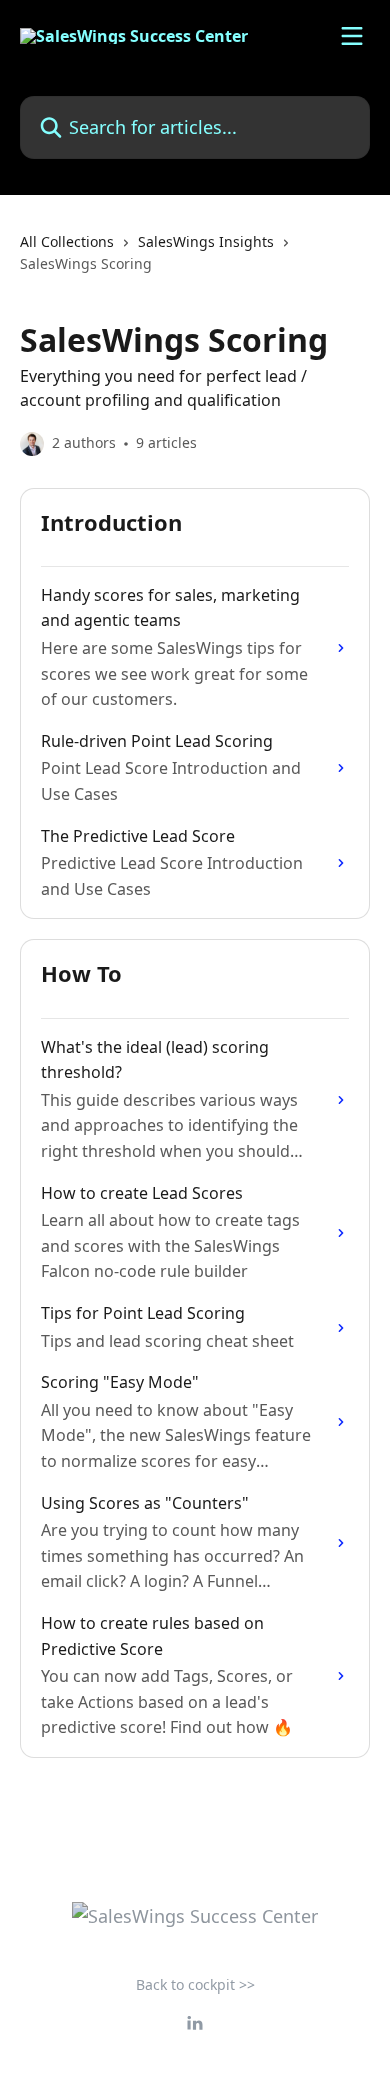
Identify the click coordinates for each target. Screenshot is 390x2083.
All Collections (67, 241)
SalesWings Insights (206, 241)
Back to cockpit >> (195, 1984)
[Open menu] (352, 36)
